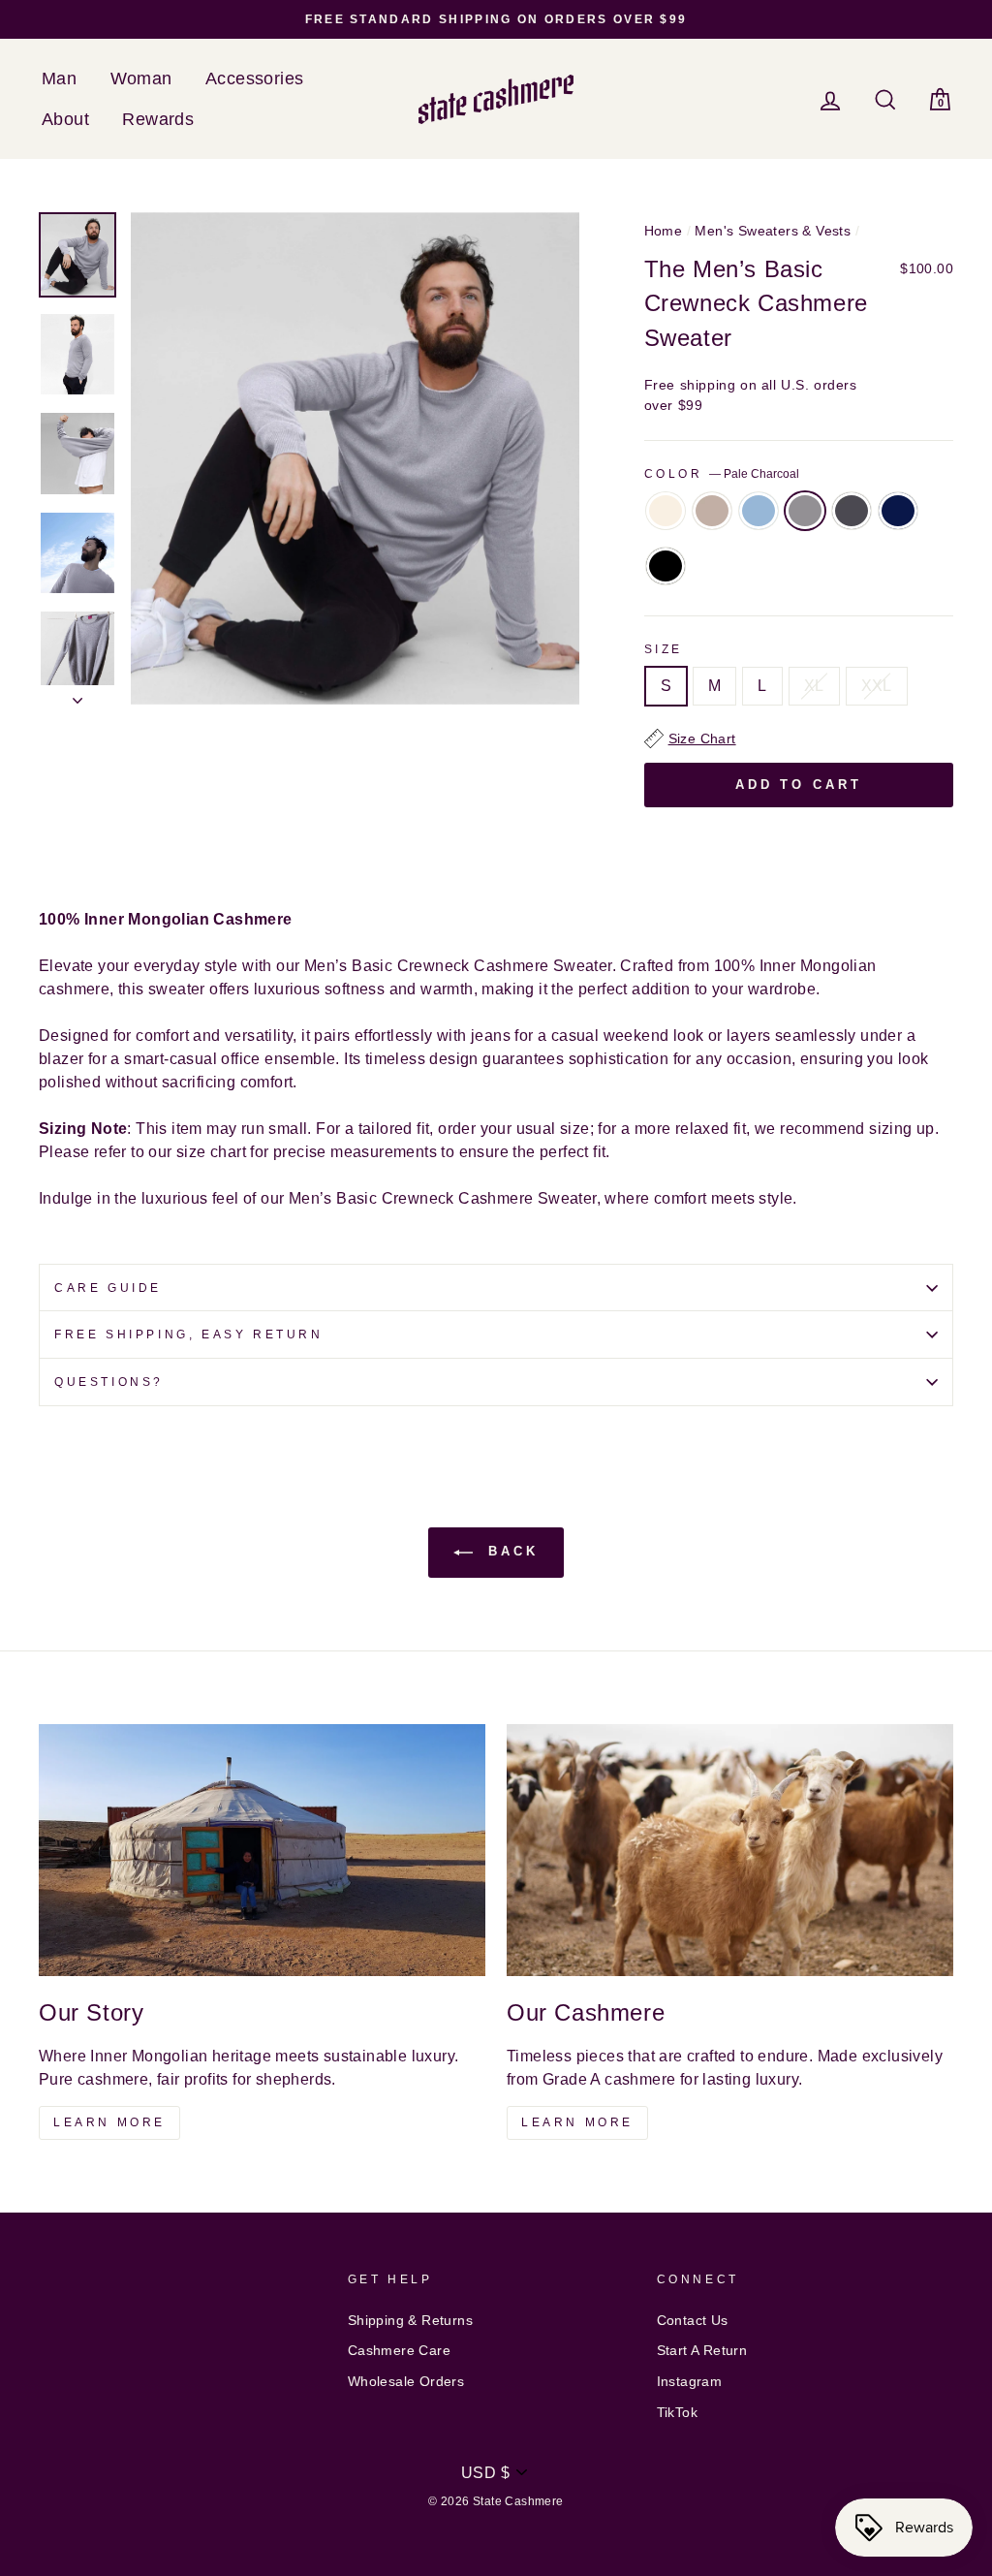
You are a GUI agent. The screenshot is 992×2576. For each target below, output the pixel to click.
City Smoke (852, 511)
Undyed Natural (712, 511)
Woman (141, 79)
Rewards (158, 119)
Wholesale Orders (406, 2382)
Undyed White (666, 511)
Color (722, 474)
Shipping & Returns (410, 2321)
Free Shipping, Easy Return (189, 1335)
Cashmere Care (399, 2351)
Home (664, 231)
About (65, 119)
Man (59, 79)
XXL (877, 686)
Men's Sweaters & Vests (773, 231)
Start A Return (702, 2351)
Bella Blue (759, 511)
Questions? (109, 1382)
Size (664, 649)
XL (814, 686)
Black (666, 566)
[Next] (77, 695)
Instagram (690, 2382)
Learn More (109, 2122)
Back (510, 1552)
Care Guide (108, 1288)
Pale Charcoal (805, 511)
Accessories (254, 79)
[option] (496, 19)
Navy (898, 511)
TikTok (677, 2413)
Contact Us (693, 2321)
